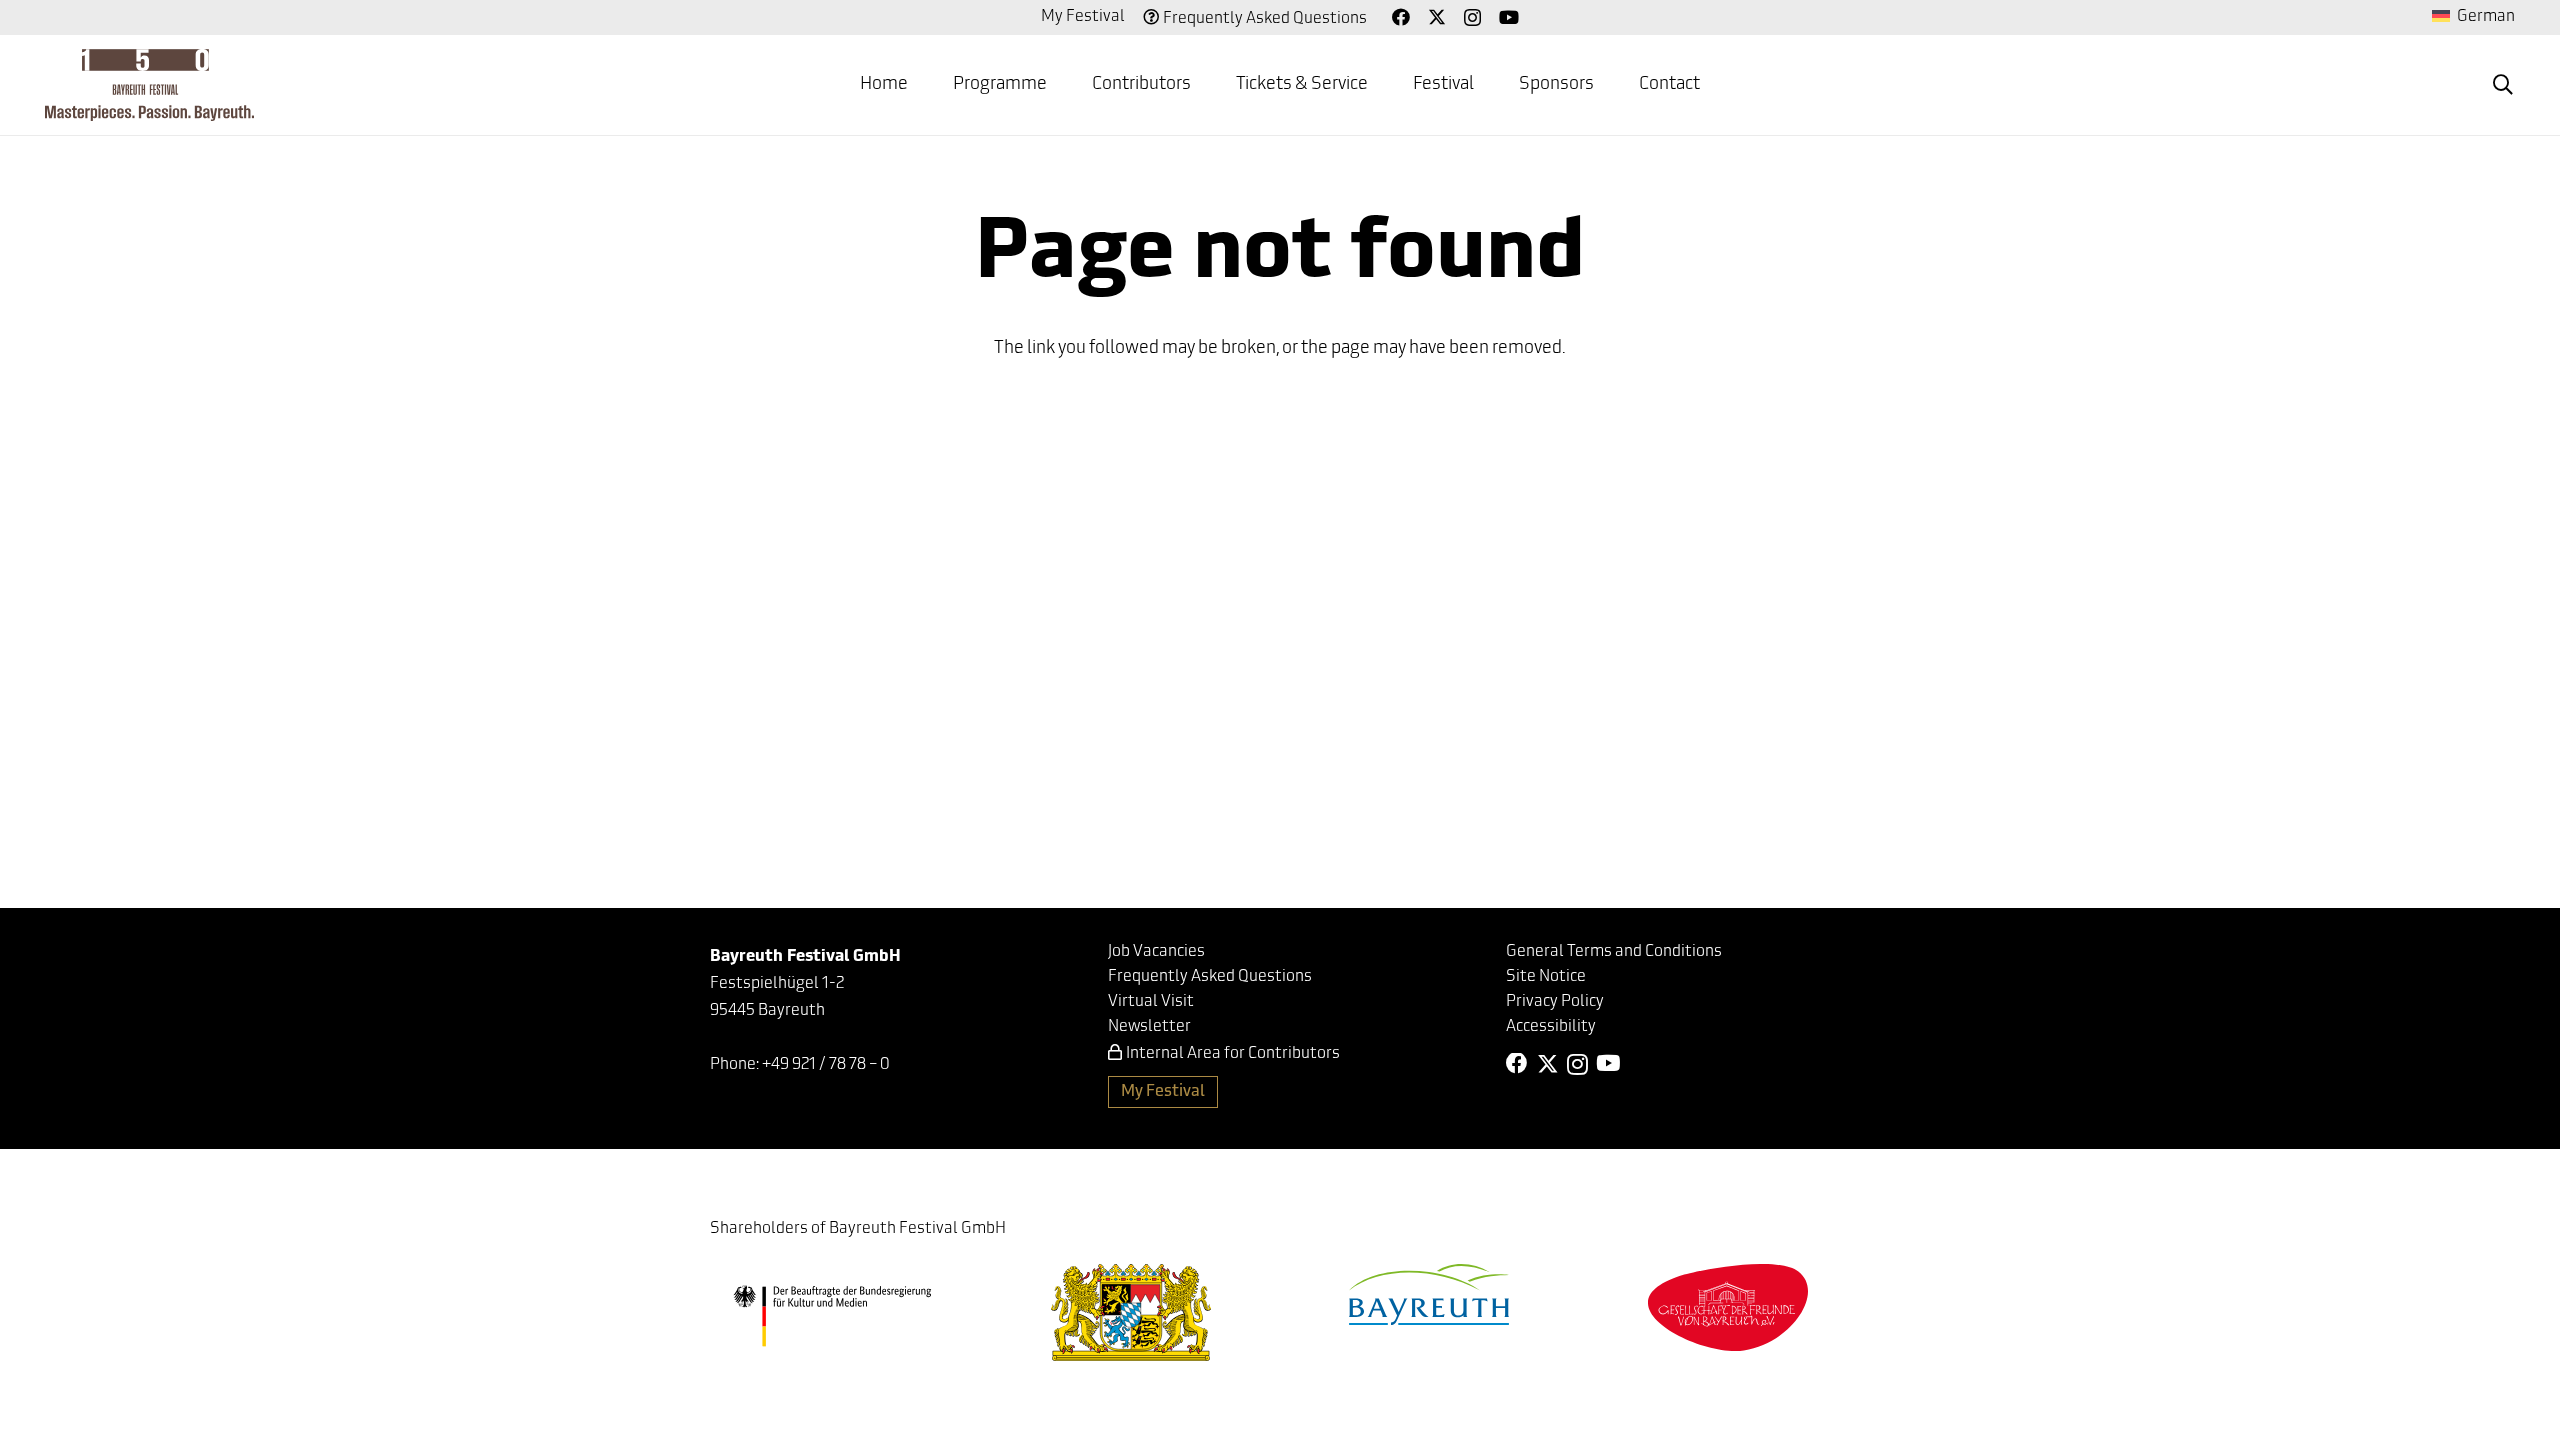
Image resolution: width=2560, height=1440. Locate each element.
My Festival (1083, 17)
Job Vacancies (1156, 952)
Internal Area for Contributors (1233, 1054)
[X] (1437, 17)
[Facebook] (1401, 17)
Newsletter (1149, 1027)
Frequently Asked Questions (1265, 19)
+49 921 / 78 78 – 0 (826, 1065)
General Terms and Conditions (1614, 952)
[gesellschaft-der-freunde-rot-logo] (1728, 1307)
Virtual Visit (1151, 1002)
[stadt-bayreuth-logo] (1429, 1294)
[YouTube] (1509, 17)
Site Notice (1546, 977)
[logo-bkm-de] (832, 1316)
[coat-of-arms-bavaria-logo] (1131, 1312)
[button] (2503, 85)
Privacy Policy (1555, 1002)
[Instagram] (1472, 18)
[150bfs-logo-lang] (149, 85)
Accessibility (1551, 1027)
